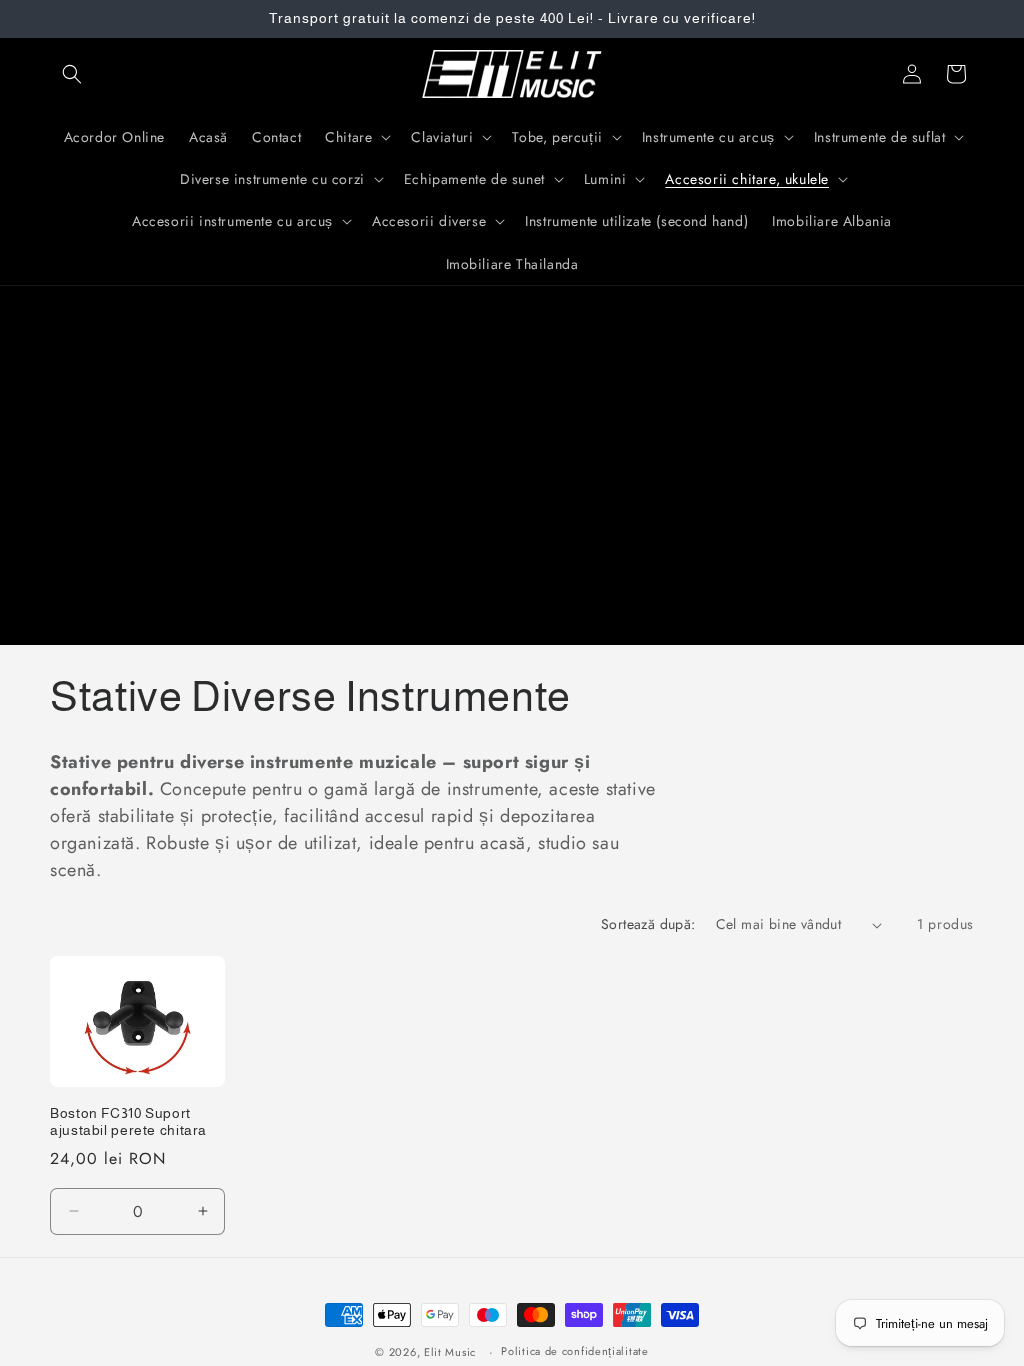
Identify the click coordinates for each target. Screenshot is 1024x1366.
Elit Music (450, 1352)
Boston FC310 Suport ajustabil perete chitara (128, 1122)
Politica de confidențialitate (574, 1351)
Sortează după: (648, 924)
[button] (72, 74)
